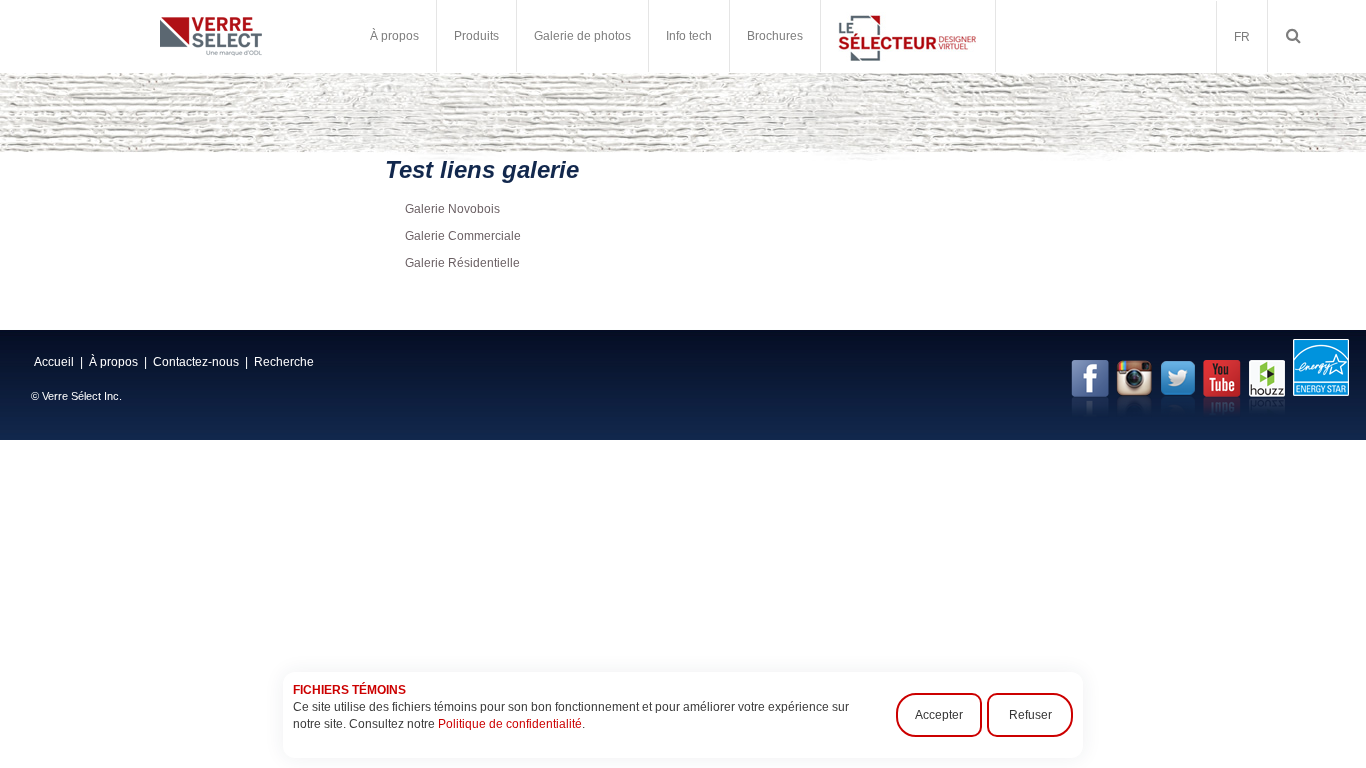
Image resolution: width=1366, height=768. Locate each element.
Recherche (284, 362)
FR (1242, 37)
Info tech (689, 36)
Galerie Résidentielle (462, 263)
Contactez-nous (196, 362)
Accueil (54, 362)
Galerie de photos (582, 36)
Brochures (775, 36)
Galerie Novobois (452, 209)
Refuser (1030, 715)
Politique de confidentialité (510, 724)
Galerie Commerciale (463, 236)
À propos (113, 362)
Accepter (939, 715)
